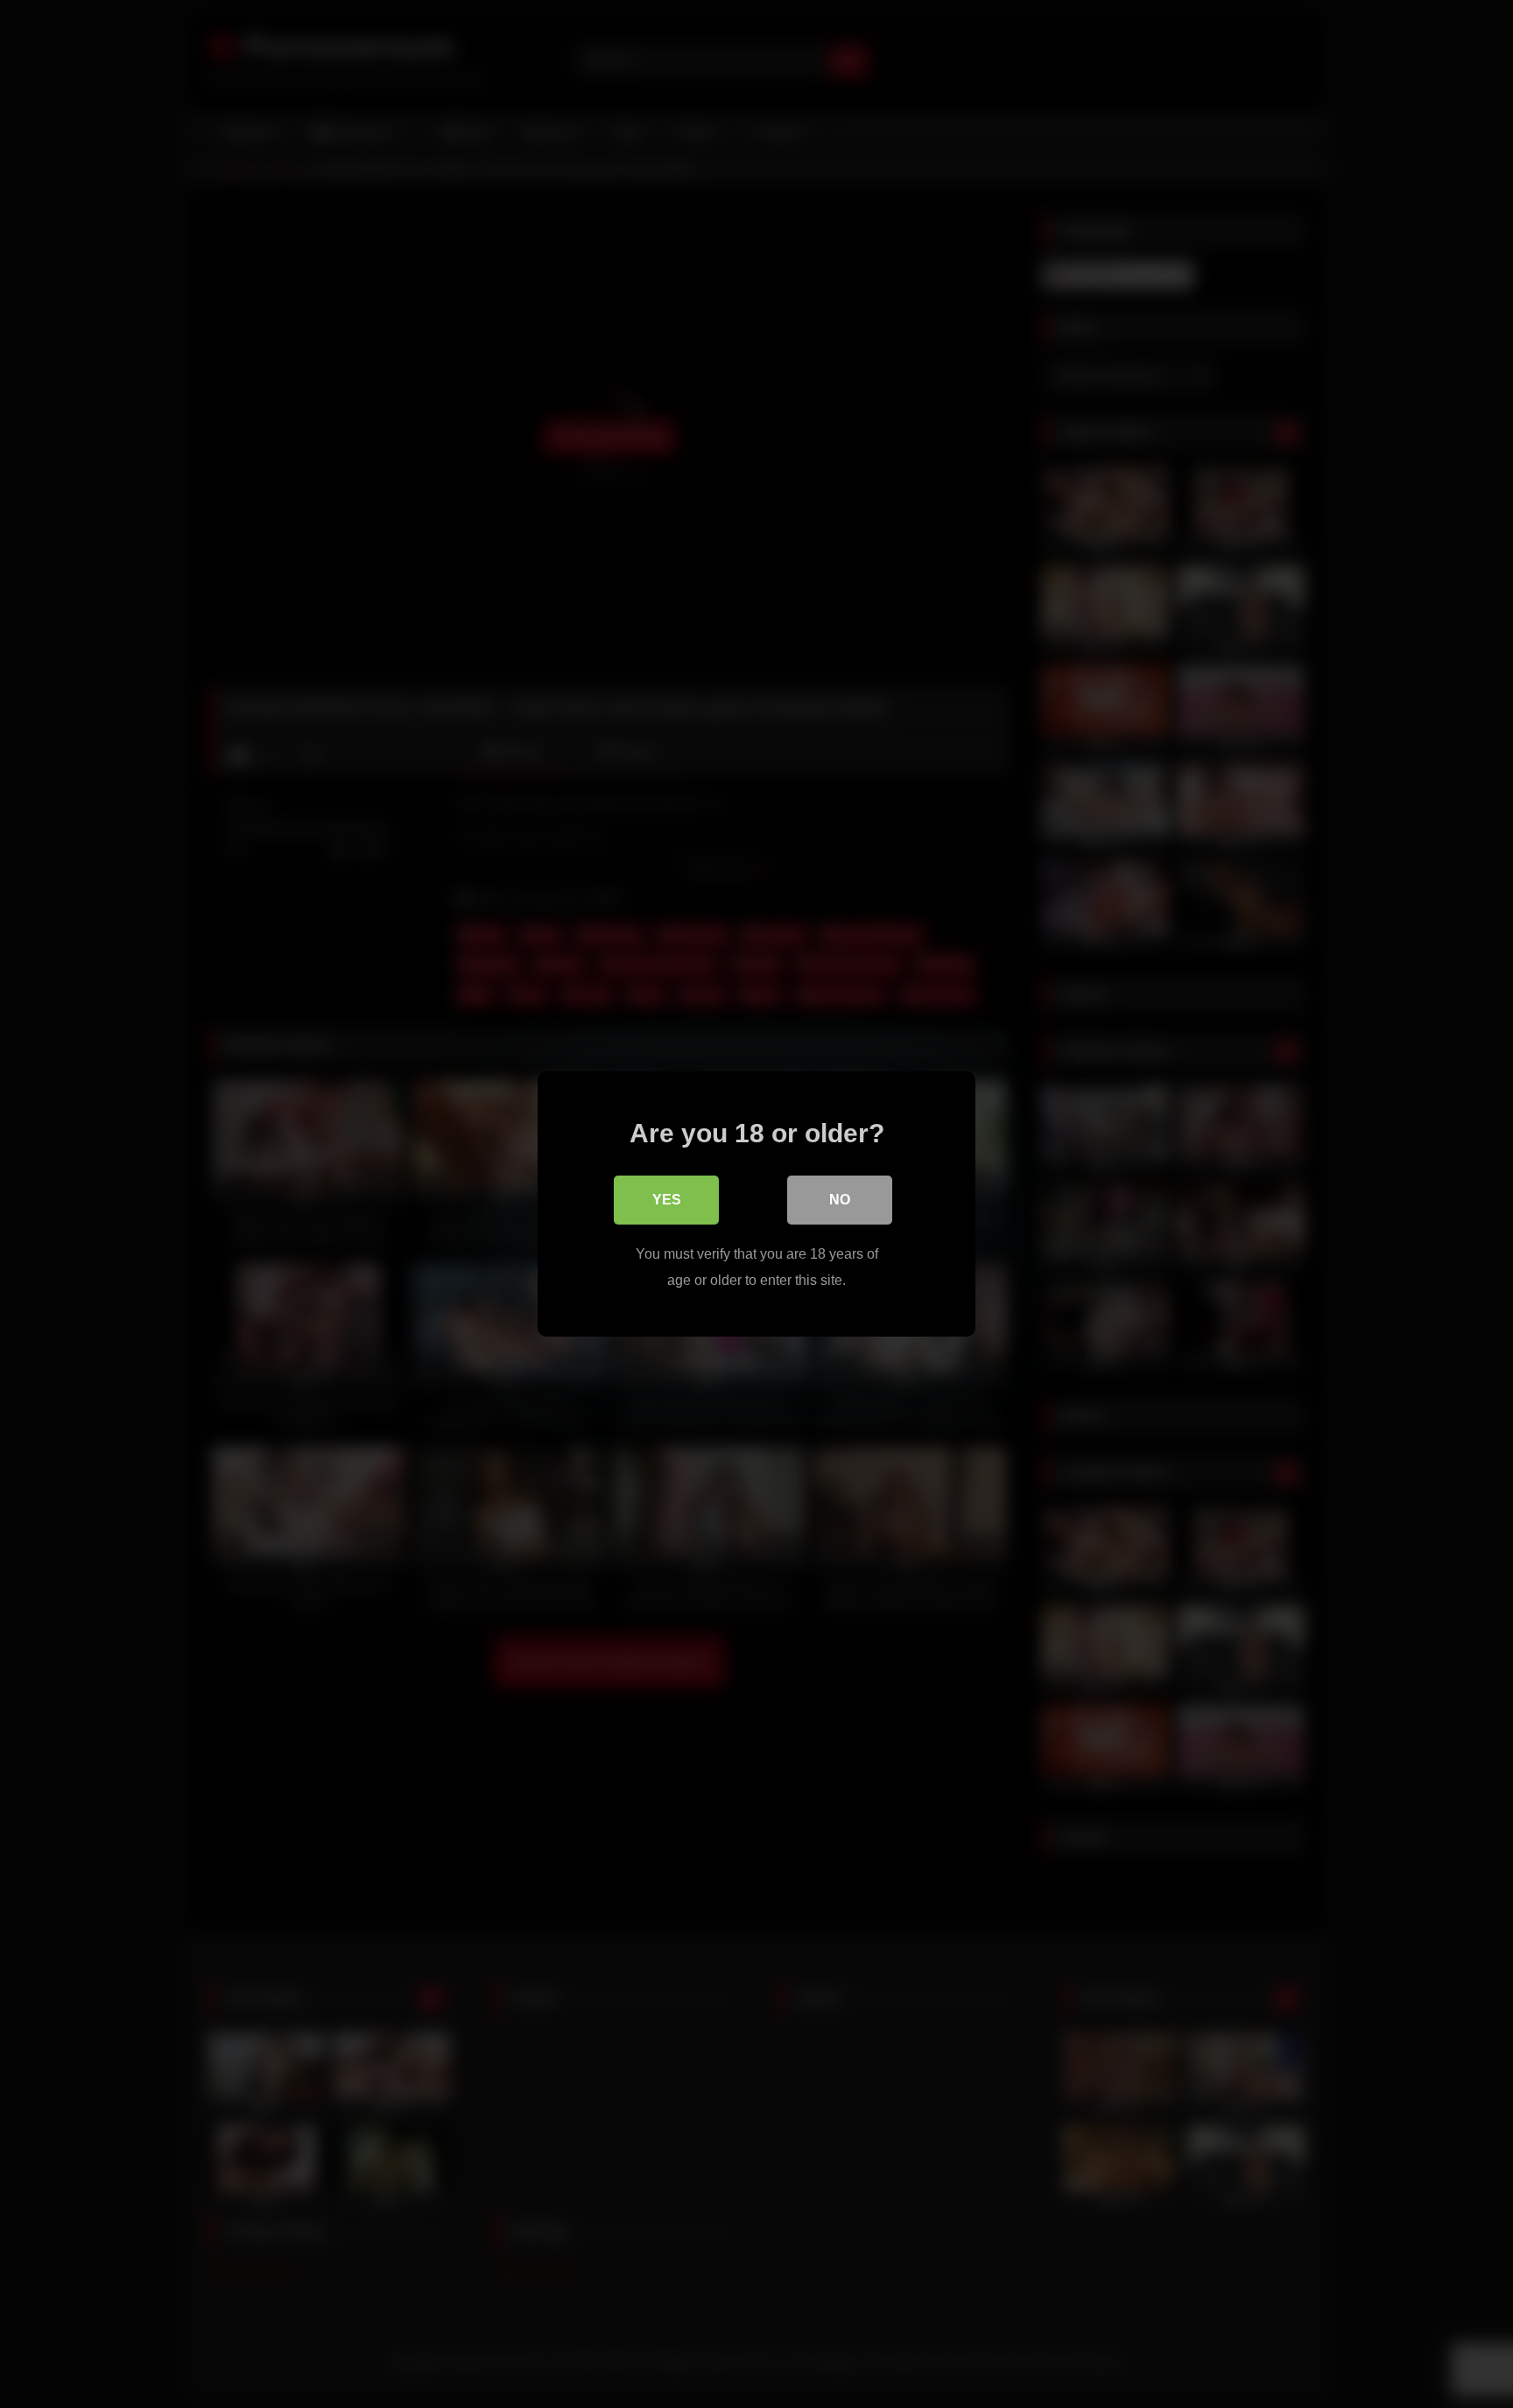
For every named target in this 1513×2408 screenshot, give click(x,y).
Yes (667, 1200)
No (840, 1200)
